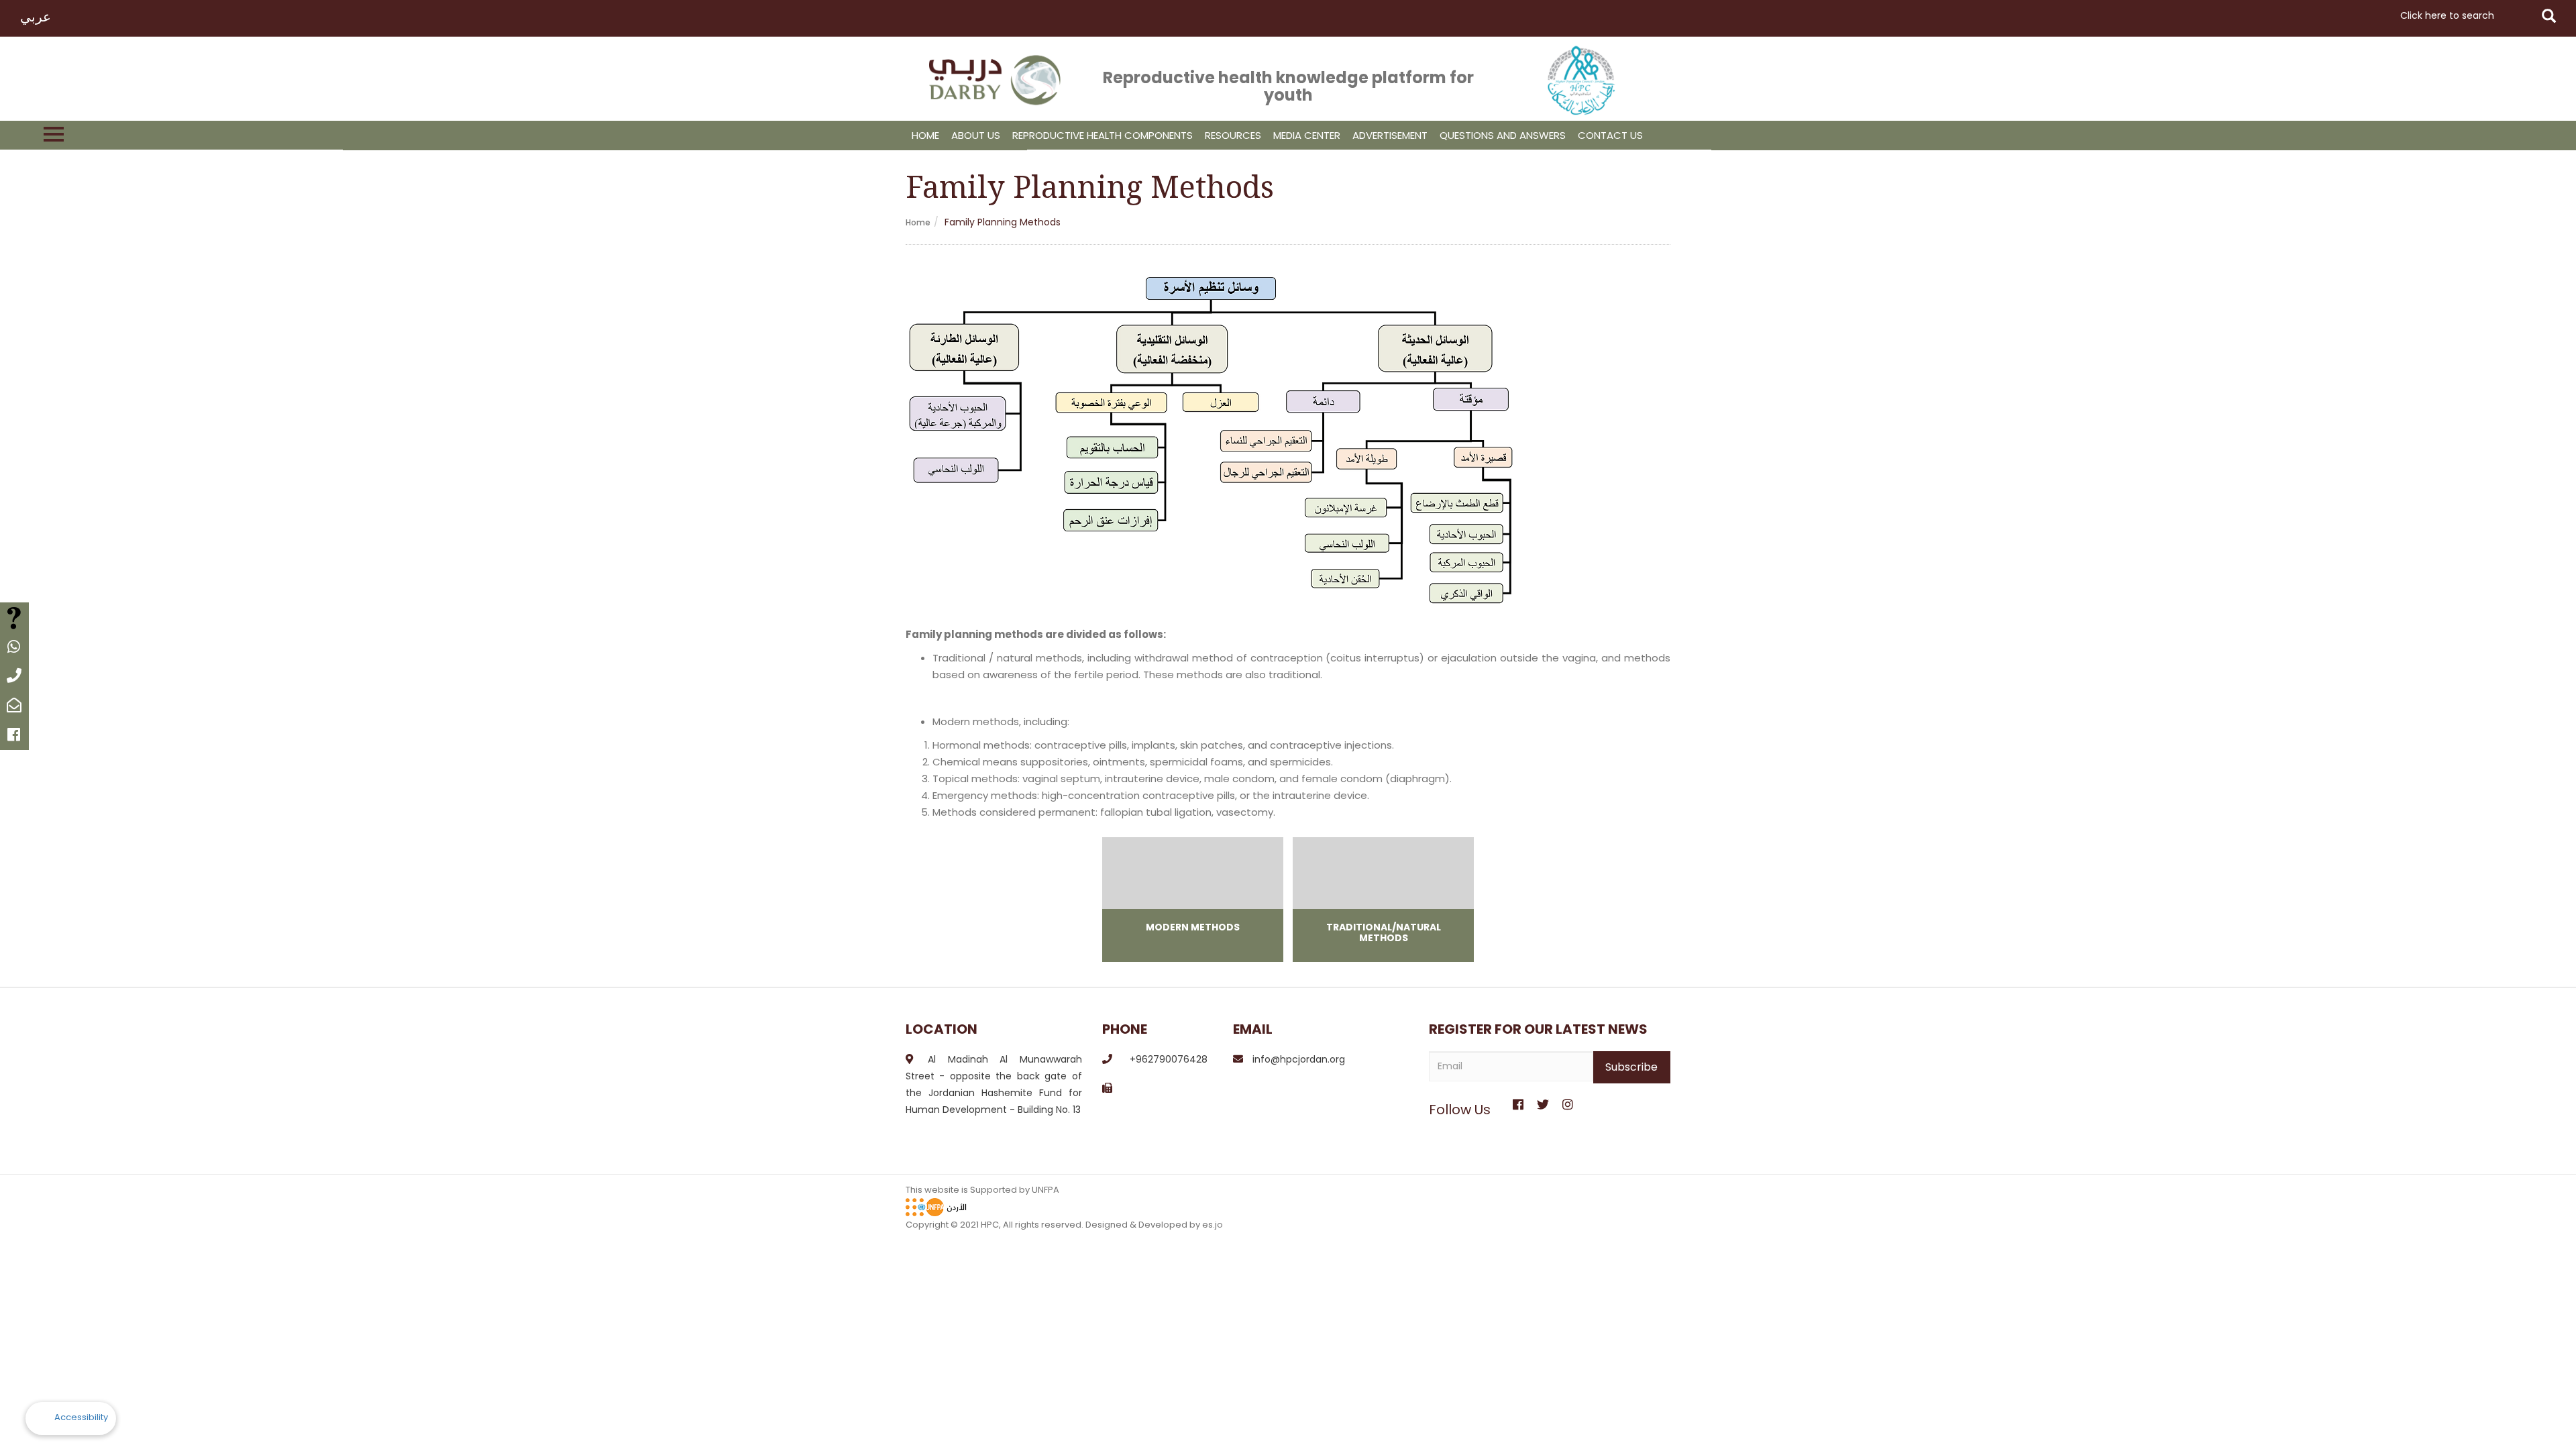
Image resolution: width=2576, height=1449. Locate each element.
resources (1233, 135)
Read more (1193, 900)
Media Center (1307, 135)
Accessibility (81, 1417)
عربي (36, 17)
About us (976, 135)
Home (925, 135)
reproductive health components (1103, 135)
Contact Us (1610, 135)
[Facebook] (1518, 1100)
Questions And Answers (1503, 135)
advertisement (1390, 135)
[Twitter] (1543, 1100)
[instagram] (1567, 1100)
